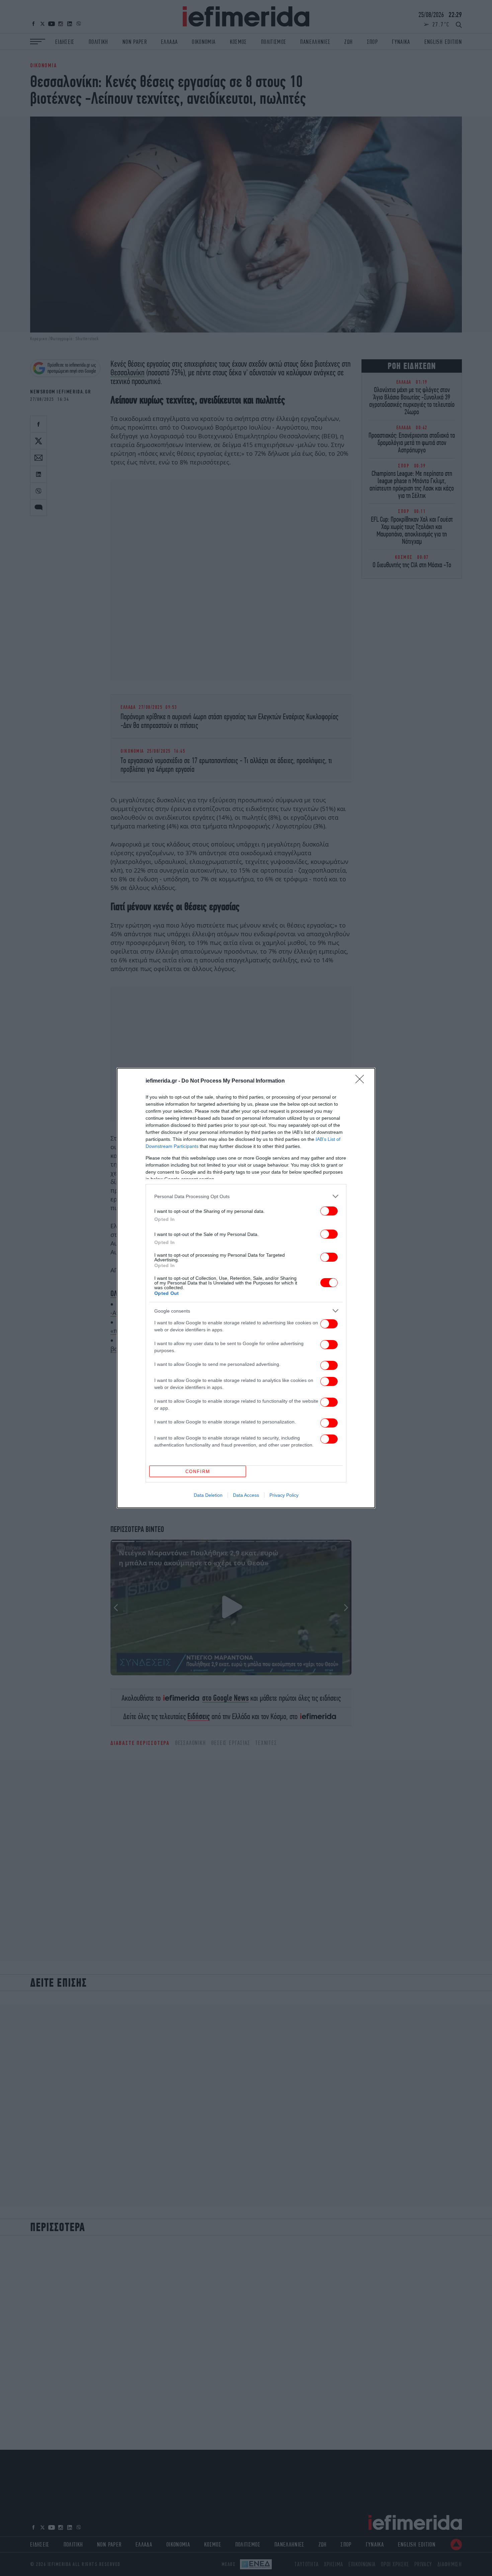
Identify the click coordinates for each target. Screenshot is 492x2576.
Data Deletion (208, 1495)
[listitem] (246, 1196)
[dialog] (246, 1288)
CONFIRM (198, 1471)
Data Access (246, 1495)
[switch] (329, 1211)
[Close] (362, 1081)
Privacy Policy (284, 1495)
